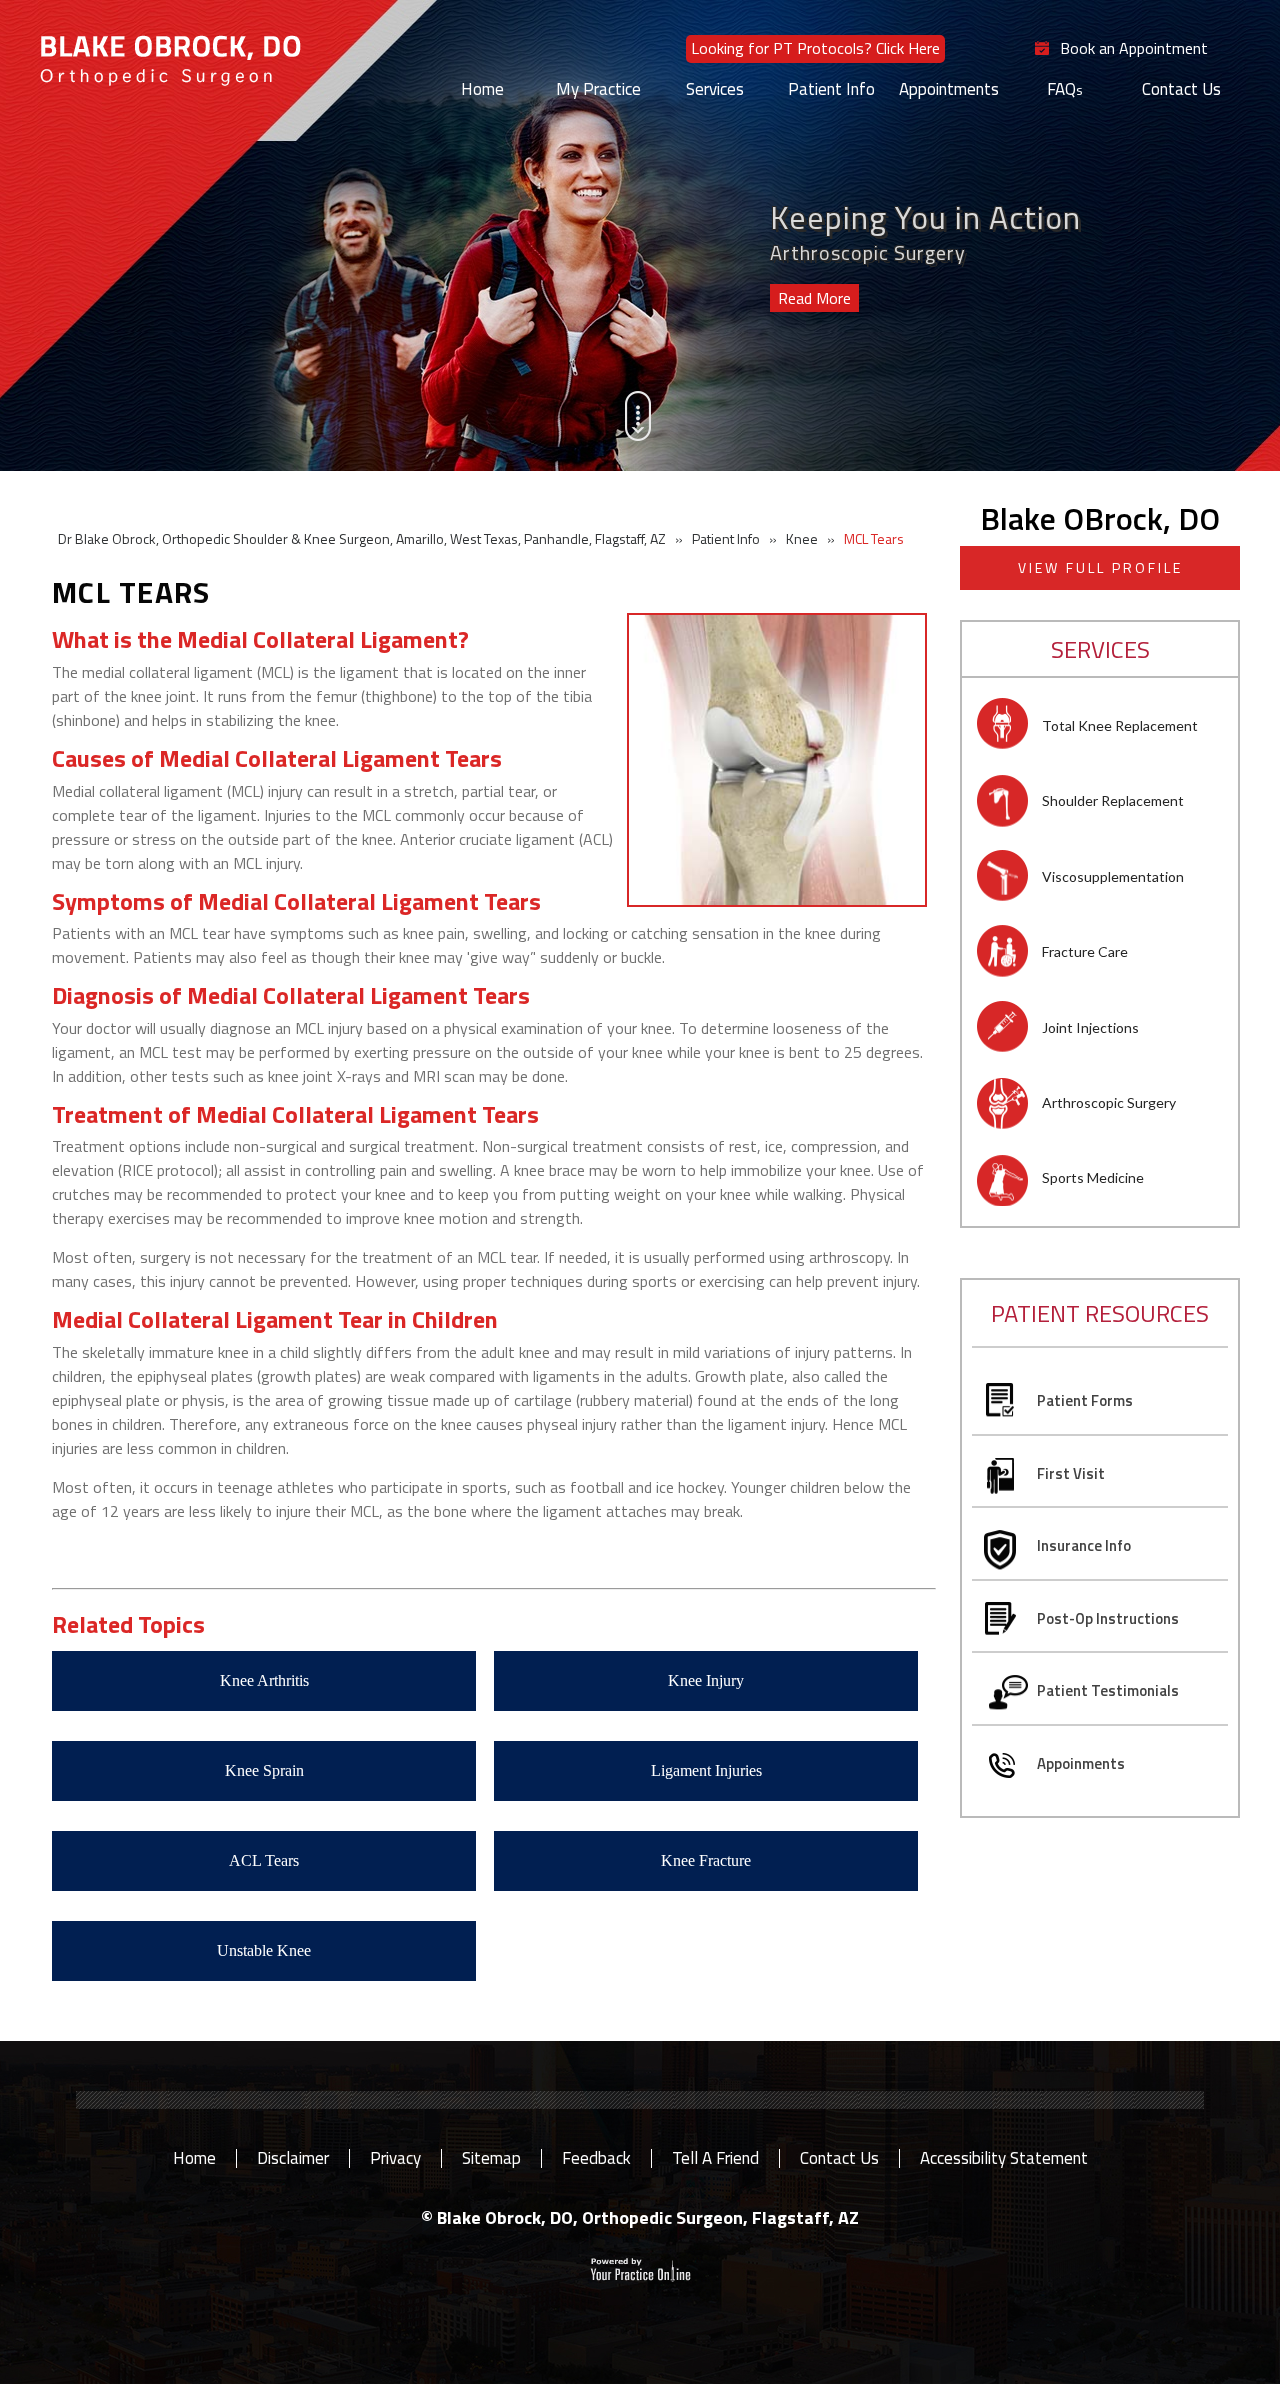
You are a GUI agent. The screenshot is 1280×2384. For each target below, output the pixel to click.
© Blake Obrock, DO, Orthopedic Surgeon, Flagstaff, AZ (640, 2217)
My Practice (598, 89)
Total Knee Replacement (1120, 725)
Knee (802, 538)
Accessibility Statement (1004, 2158)
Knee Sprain (264, 1770)
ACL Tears (264, 1860)
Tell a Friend (715, 2158)
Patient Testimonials (1108, 1690)
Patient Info (831, 89)
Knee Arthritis (264, 1680)
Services (715, 89)
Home (482, 89)
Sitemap (491, 2158)
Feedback (596, 2158)
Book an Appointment (1134, 49)
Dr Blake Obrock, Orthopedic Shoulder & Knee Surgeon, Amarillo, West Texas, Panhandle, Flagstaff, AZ (362, 538)
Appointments (949, 89)
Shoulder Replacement (1113, 800)
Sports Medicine (1093, 1177)
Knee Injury (706, 1680)
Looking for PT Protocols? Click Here (815, 48)
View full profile (1100, 567)
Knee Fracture (706, 1860)
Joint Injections (1090, 1027)
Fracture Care (1085, 951)
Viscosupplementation (1113, 876)
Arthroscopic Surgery (1109, 1102)
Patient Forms (1085, 1400)
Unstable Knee (264, 1950)
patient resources (1100, 1313)
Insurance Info (1084, 1545)
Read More (814, 298)
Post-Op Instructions (1108, 1618)
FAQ (1061, 89)
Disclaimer (293, 2158)
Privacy (395, 2158)
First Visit (1071, 1473)
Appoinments (1081, 1763)
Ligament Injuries (706, 1770)
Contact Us (1181, 89)
